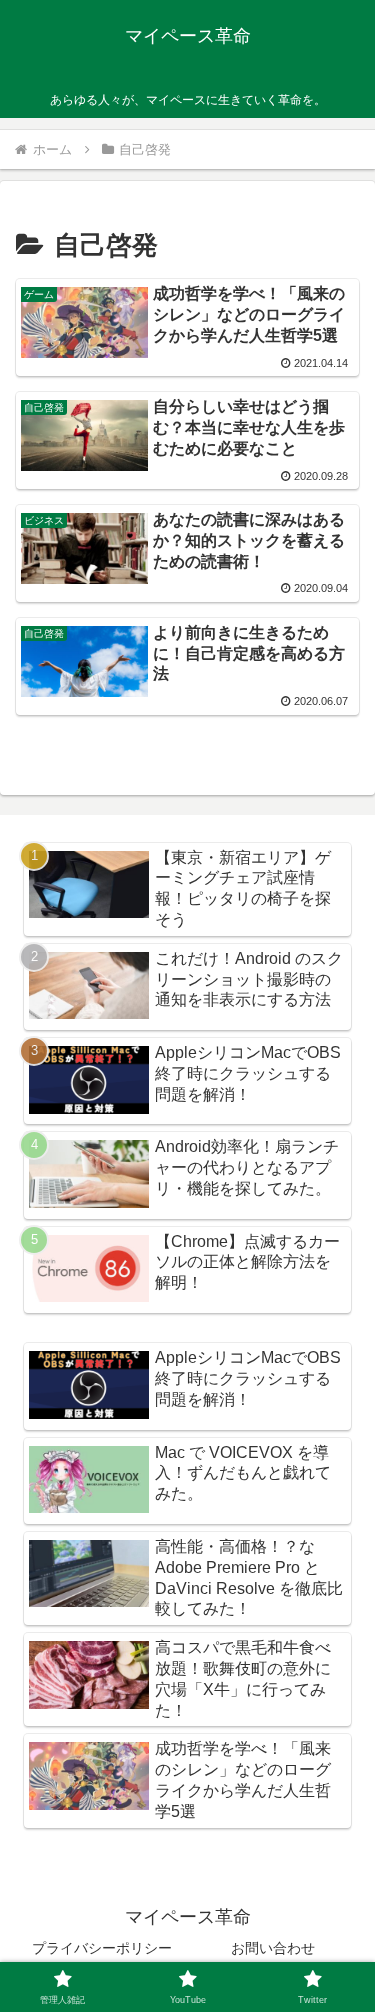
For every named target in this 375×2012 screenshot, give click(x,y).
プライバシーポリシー (102, 1948)
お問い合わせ (273, 1948)
